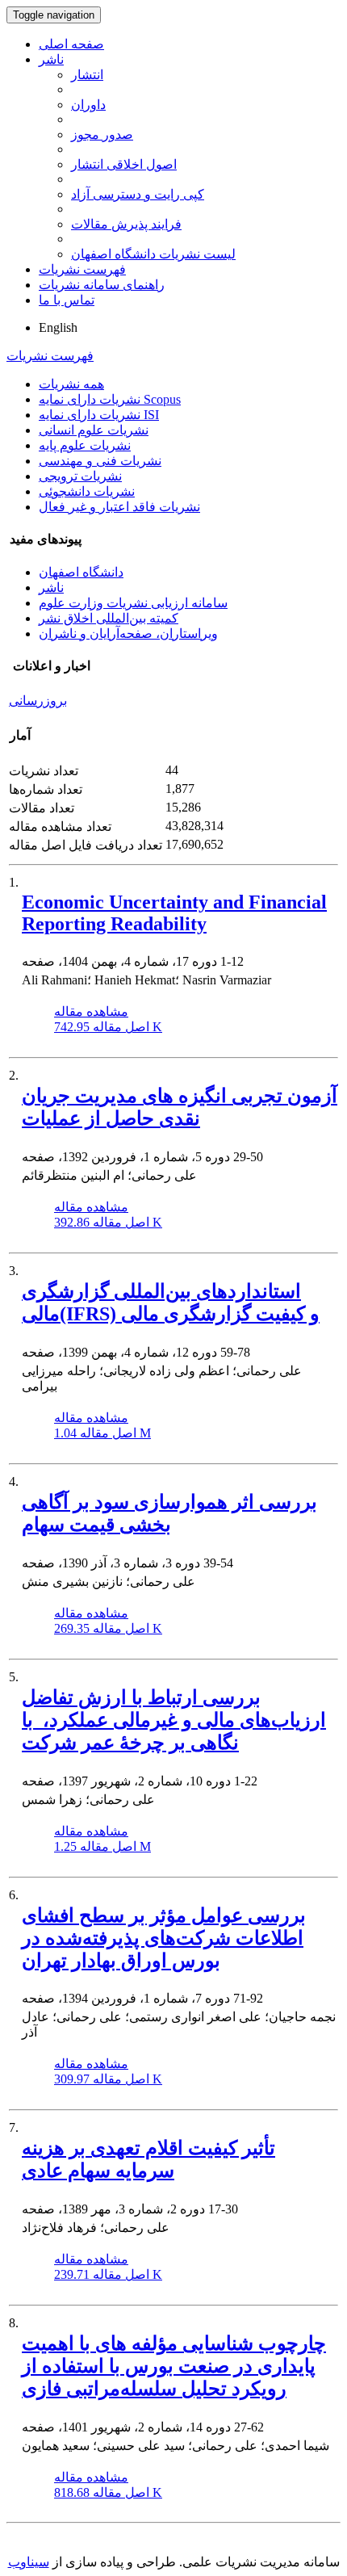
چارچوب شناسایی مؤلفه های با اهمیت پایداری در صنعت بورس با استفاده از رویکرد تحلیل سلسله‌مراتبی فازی (174, 2366)
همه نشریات (71, 384)
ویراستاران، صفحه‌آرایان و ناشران (128, 634)
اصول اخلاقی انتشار (124, 164)
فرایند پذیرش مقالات (126, 224)
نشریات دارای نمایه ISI (99, 415)
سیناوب (29, 2562)
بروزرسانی (38, 701)
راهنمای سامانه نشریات (102, 285)
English (58, 327)
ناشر (51, 59)
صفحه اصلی (71, 44)
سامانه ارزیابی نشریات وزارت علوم (133, 603)
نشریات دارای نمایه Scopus (110, 399)
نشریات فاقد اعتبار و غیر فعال (119, 507)
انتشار (87, 75)
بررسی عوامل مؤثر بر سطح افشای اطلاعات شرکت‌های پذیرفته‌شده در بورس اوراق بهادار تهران (164, 1938)
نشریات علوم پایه (85, 445)
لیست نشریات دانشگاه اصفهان (153, 254)
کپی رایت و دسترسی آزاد (138, 194)
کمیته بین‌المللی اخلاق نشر (109, 618)
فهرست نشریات (82, 269)
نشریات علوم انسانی (94, 430)
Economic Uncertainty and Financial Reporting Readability (174, 913)
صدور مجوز (102, 134)
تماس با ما (67, 300)
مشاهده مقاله (91, 1011)
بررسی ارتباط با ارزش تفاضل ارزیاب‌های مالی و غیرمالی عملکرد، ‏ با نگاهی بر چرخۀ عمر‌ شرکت (174, 1720)
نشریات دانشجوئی (87, 491)
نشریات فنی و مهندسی (100, 461)
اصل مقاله (108, 1027)
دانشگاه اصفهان (81, 572)
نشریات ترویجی (80, 476)
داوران (88, 105)
